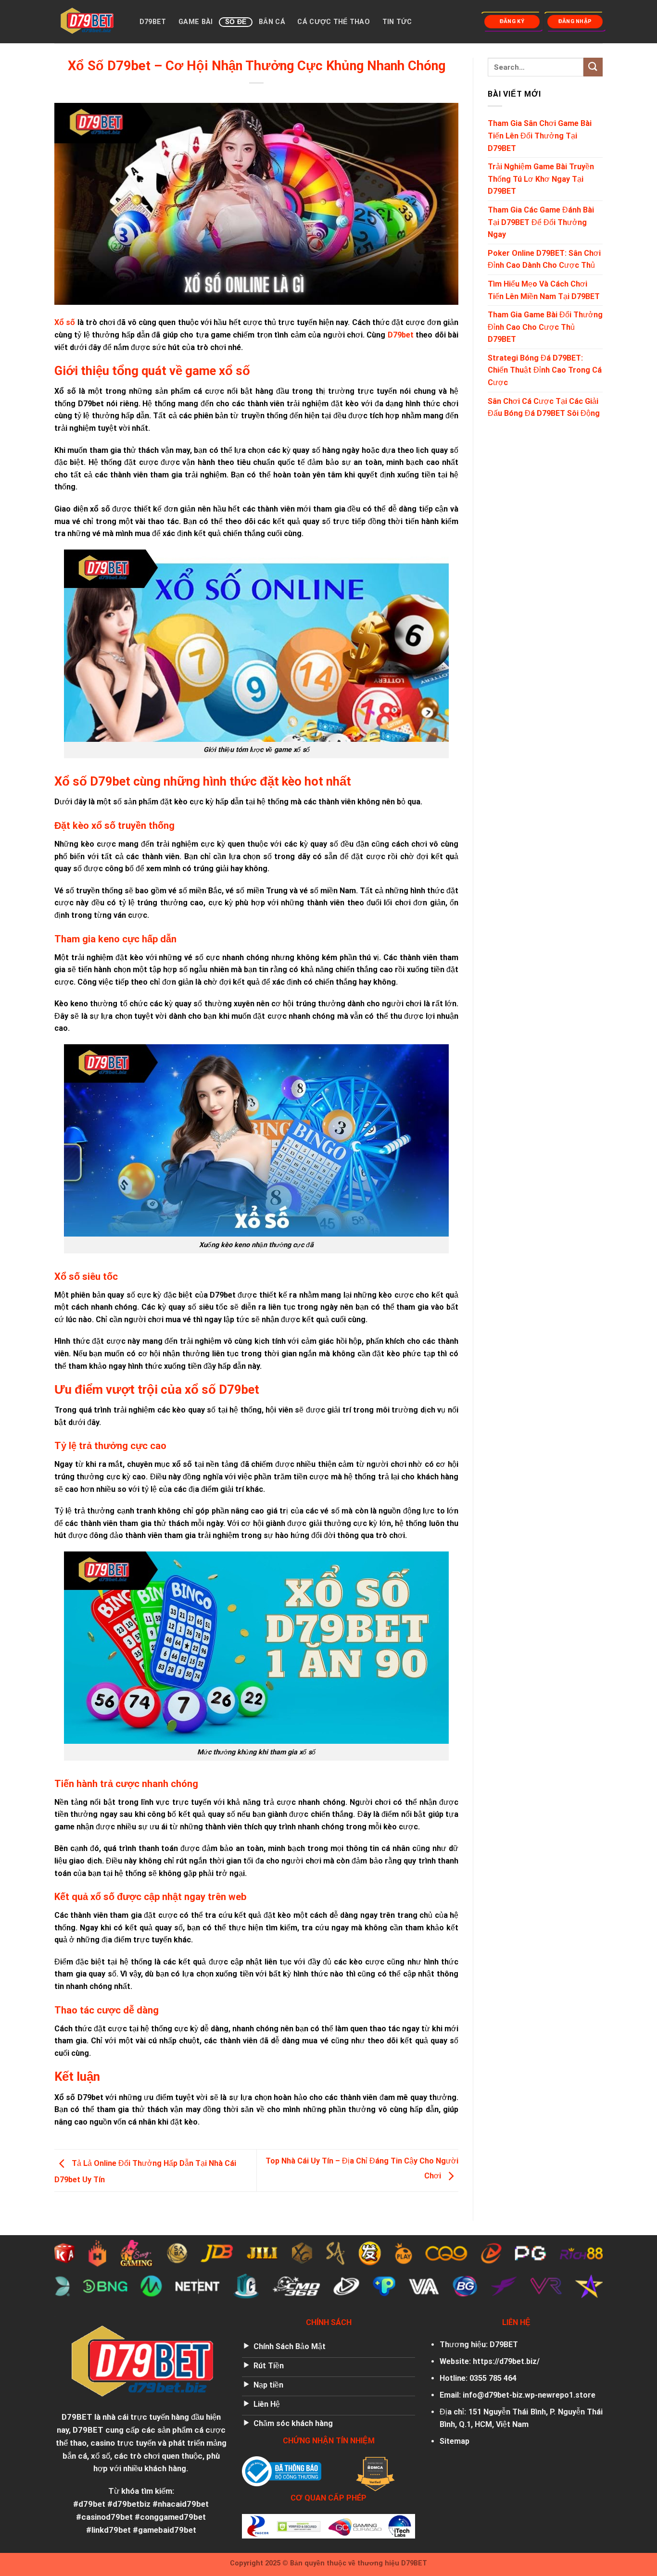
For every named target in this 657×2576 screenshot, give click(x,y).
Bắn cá (272, 22)
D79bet (401, 335)
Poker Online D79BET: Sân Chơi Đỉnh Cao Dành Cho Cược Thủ (544, 259)
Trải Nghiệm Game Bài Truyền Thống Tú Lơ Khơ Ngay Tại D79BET (541, 179)
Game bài (196, 22)
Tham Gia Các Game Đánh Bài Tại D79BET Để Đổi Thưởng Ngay (541, 222)
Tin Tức (397, 22)
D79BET (153, 22)
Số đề (236, 22)
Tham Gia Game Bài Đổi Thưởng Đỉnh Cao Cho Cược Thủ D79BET (545, 327)
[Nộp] (593, 67)
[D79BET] (87, 22)
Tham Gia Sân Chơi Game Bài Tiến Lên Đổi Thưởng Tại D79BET (540, 136)
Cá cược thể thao (334, 22)
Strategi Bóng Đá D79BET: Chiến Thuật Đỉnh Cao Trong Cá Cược (545, 370)
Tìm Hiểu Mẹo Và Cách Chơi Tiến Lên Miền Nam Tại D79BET (544, 290)
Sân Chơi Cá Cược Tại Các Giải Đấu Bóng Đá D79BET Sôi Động (544, 407)
